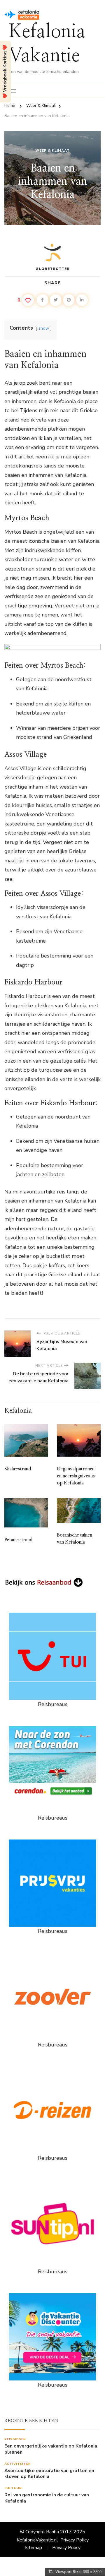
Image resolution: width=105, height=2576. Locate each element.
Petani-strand (18, 1540)
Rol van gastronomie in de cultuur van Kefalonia (47, 2498)
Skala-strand (18, 1469)
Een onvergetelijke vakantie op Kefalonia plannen (51, 2449)
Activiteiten (18, 2464)
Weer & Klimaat (52, 150)
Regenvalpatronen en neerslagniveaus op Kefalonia (76, 1476)
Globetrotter (53, 269)
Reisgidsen (15, 2439)
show (44, 328)
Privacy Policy (75, 2540)
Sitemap (33, 2548)
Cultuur (13, 2488)
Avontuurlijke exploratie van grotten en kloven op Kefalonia (49, 2474)
